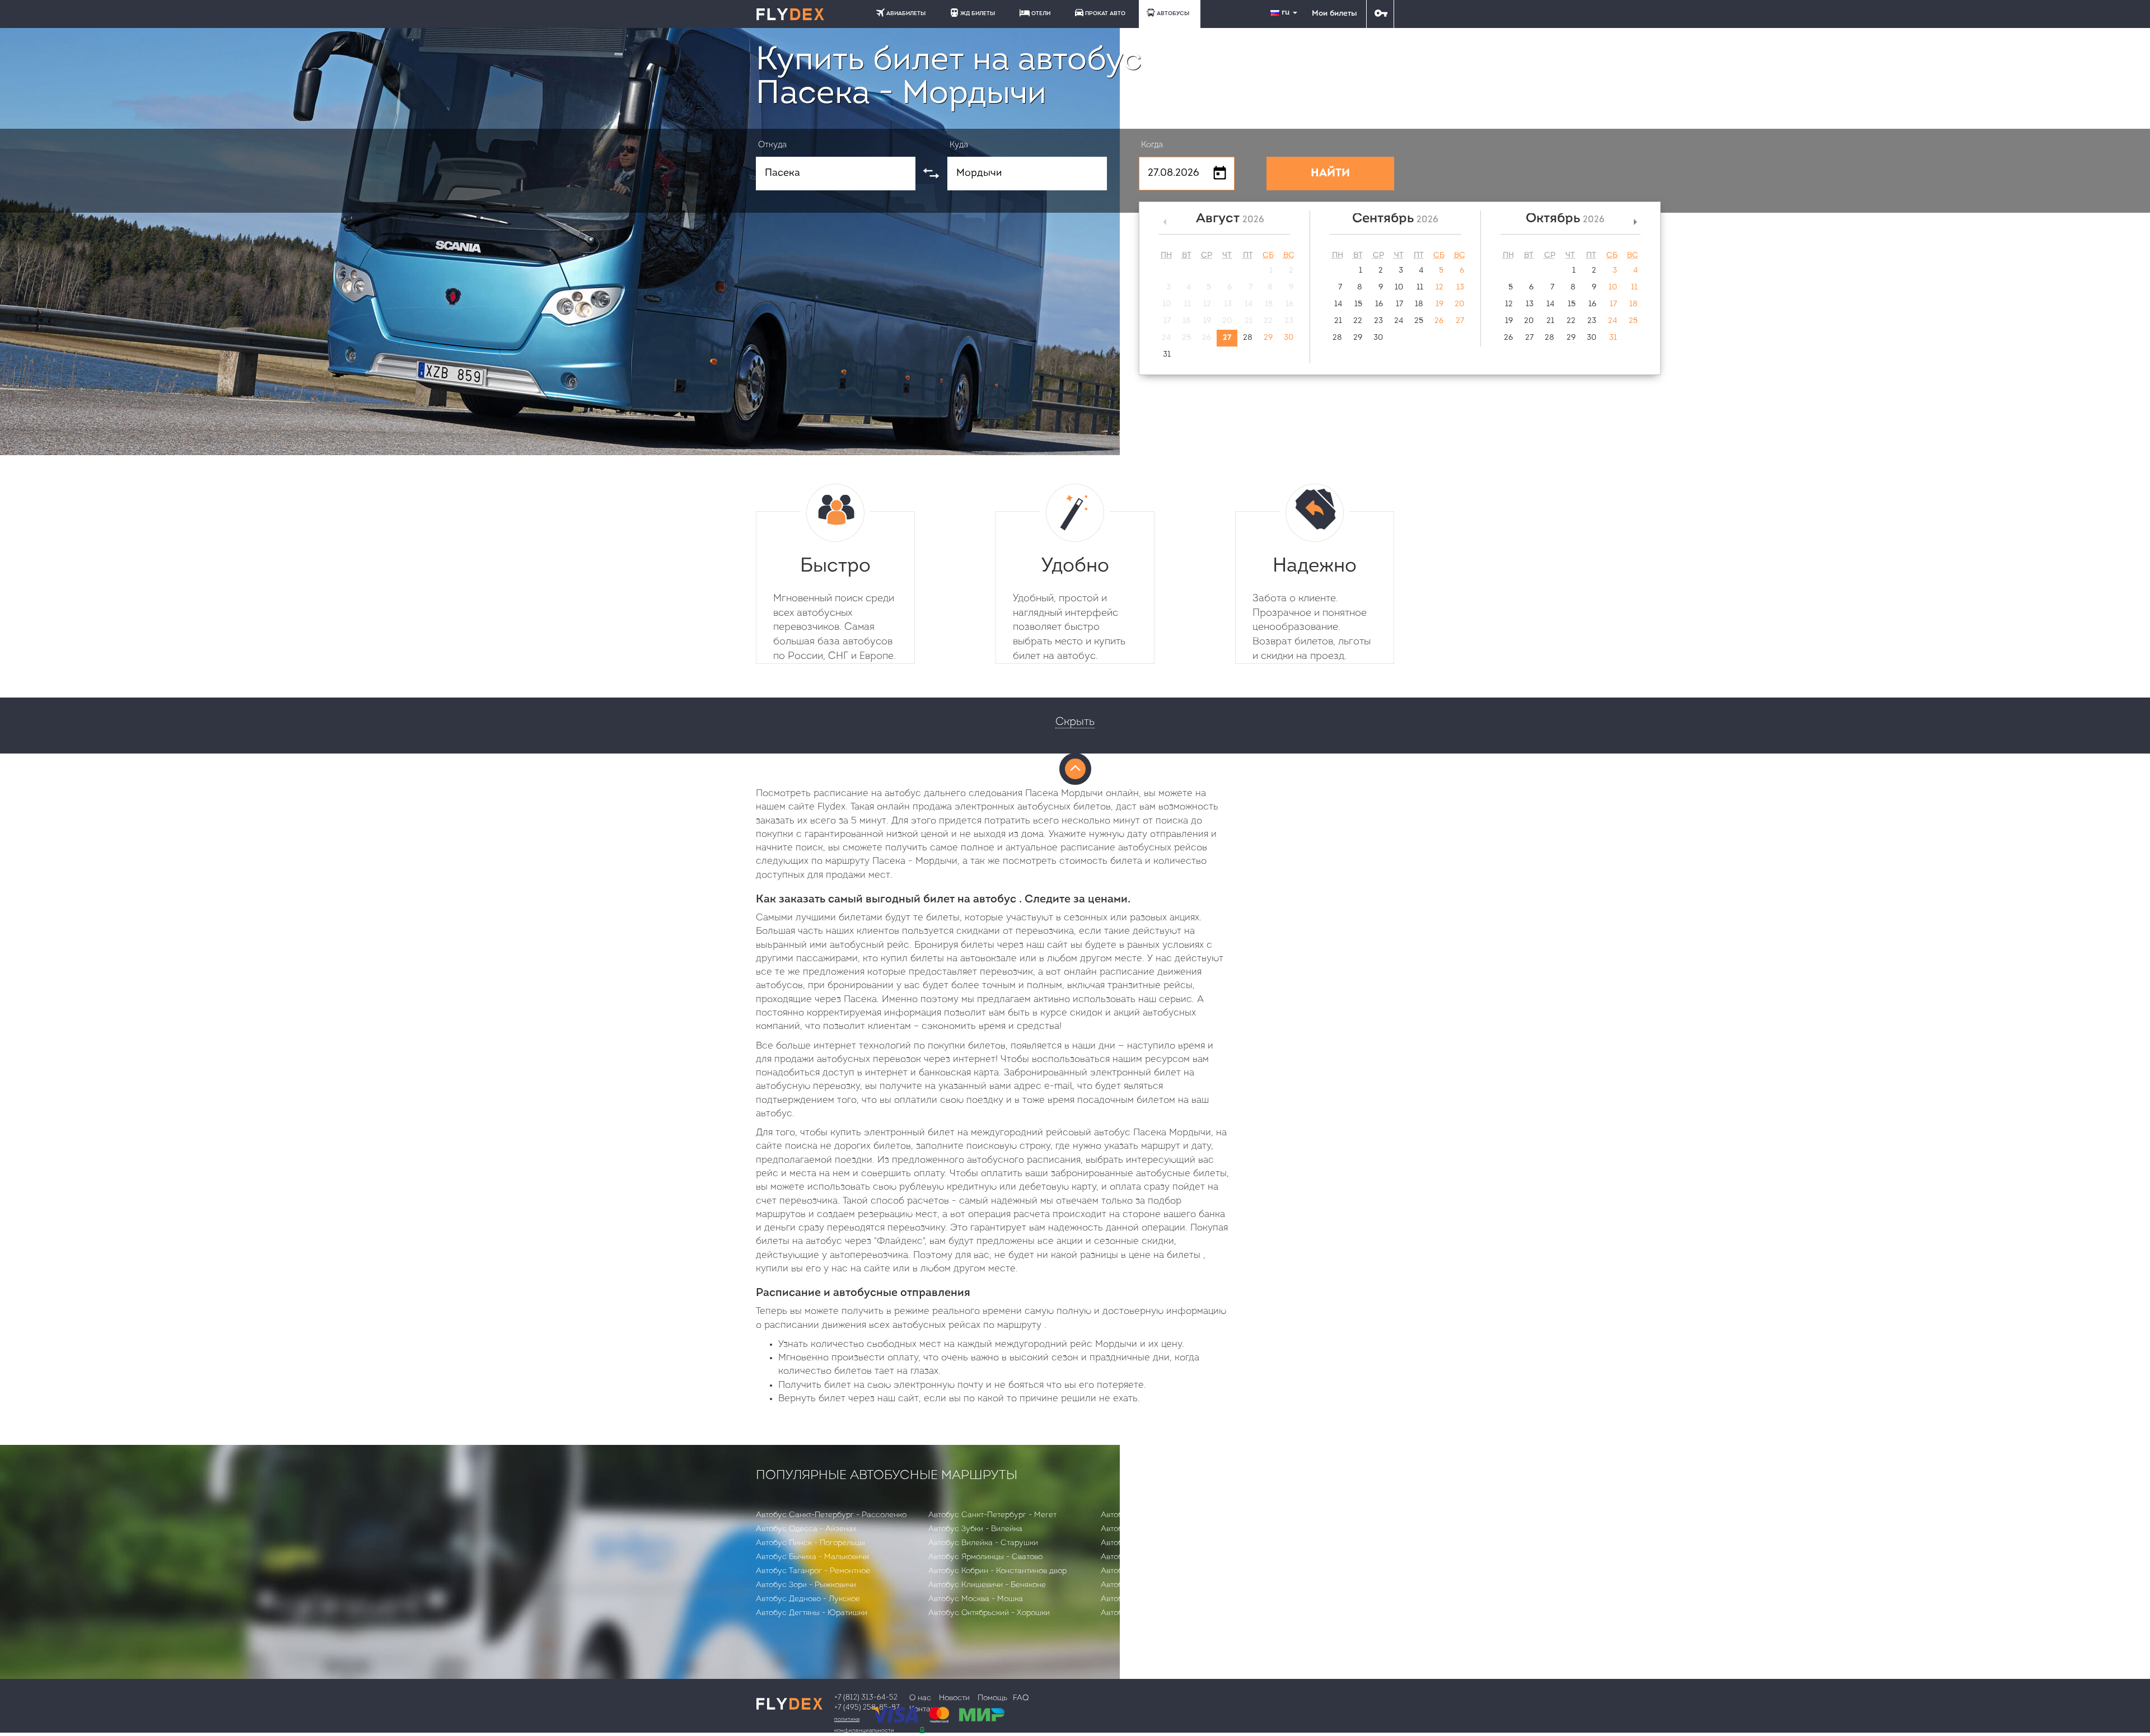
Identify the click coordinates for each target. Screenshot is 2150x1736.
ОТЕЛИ (1041, 14)
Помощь (992, 1698)
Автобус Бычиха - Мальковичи (812, 1557)
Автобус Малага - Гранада (1150, 1515)
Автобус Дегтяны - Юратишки (812, 1613)
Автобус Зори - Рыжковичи (806, 1585)
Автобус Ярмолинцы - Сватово (985, 1557)
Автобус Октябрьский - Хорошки (989, 1613)
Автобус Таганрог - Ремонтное (813, 1571)
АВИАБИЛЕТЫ (906, 14)
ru (1287, 13)
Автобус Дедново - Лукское (808, 1599)
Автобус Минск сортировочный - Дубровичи (1183, 1613)
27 (1227, 338)
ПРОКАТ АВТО (1105, 14)
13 (1460, 287)
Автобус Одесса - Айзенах (806, 1529)
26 (1439, 321)
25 (1419, 321)
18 (1419, 304)
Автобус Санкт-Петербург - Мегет (992, 1515)
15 (1358, 304)
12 (1439, 287)
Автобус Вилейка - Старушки (983, 1543)
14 (1338, 304)
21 (1338, 321)
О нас (920, 1698)
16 (1379, 304)
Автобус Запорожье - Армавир (1158, 1585)
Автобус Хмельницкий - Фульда (1160, 1557)
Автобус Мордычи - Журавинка (1159, 1599)
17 (1399, 304)
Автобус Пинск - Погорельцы (810, 1543)
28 (1248, 338)
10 (1399, 287)
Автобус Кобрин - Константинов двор (997, 1571)
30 (1289, 338)
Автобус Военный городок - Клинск (1167, 1529)
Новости (954, 1698)
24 (1399, 321)
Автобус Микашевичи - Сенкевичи (1165, 1543)
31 (1167, 355)
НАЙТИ (1330, 174)
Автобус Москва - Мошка (976, 1599)
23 (1378, 321)
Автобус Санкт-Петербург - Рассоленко (831, 1515)
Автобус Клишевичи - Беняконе (987, 1585)
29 (1268, 338)
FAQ (1021, 1698)
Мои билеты (1334, 14)
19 (1439, 304)
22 (1358, 321)
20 (1459, 304)
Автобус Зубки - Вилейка (975, 1529)
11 (1420, 287)
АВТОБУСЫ (1173, 14)
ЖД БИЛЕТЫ (978, 14)
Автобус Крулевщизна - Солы (1157, 1571)
